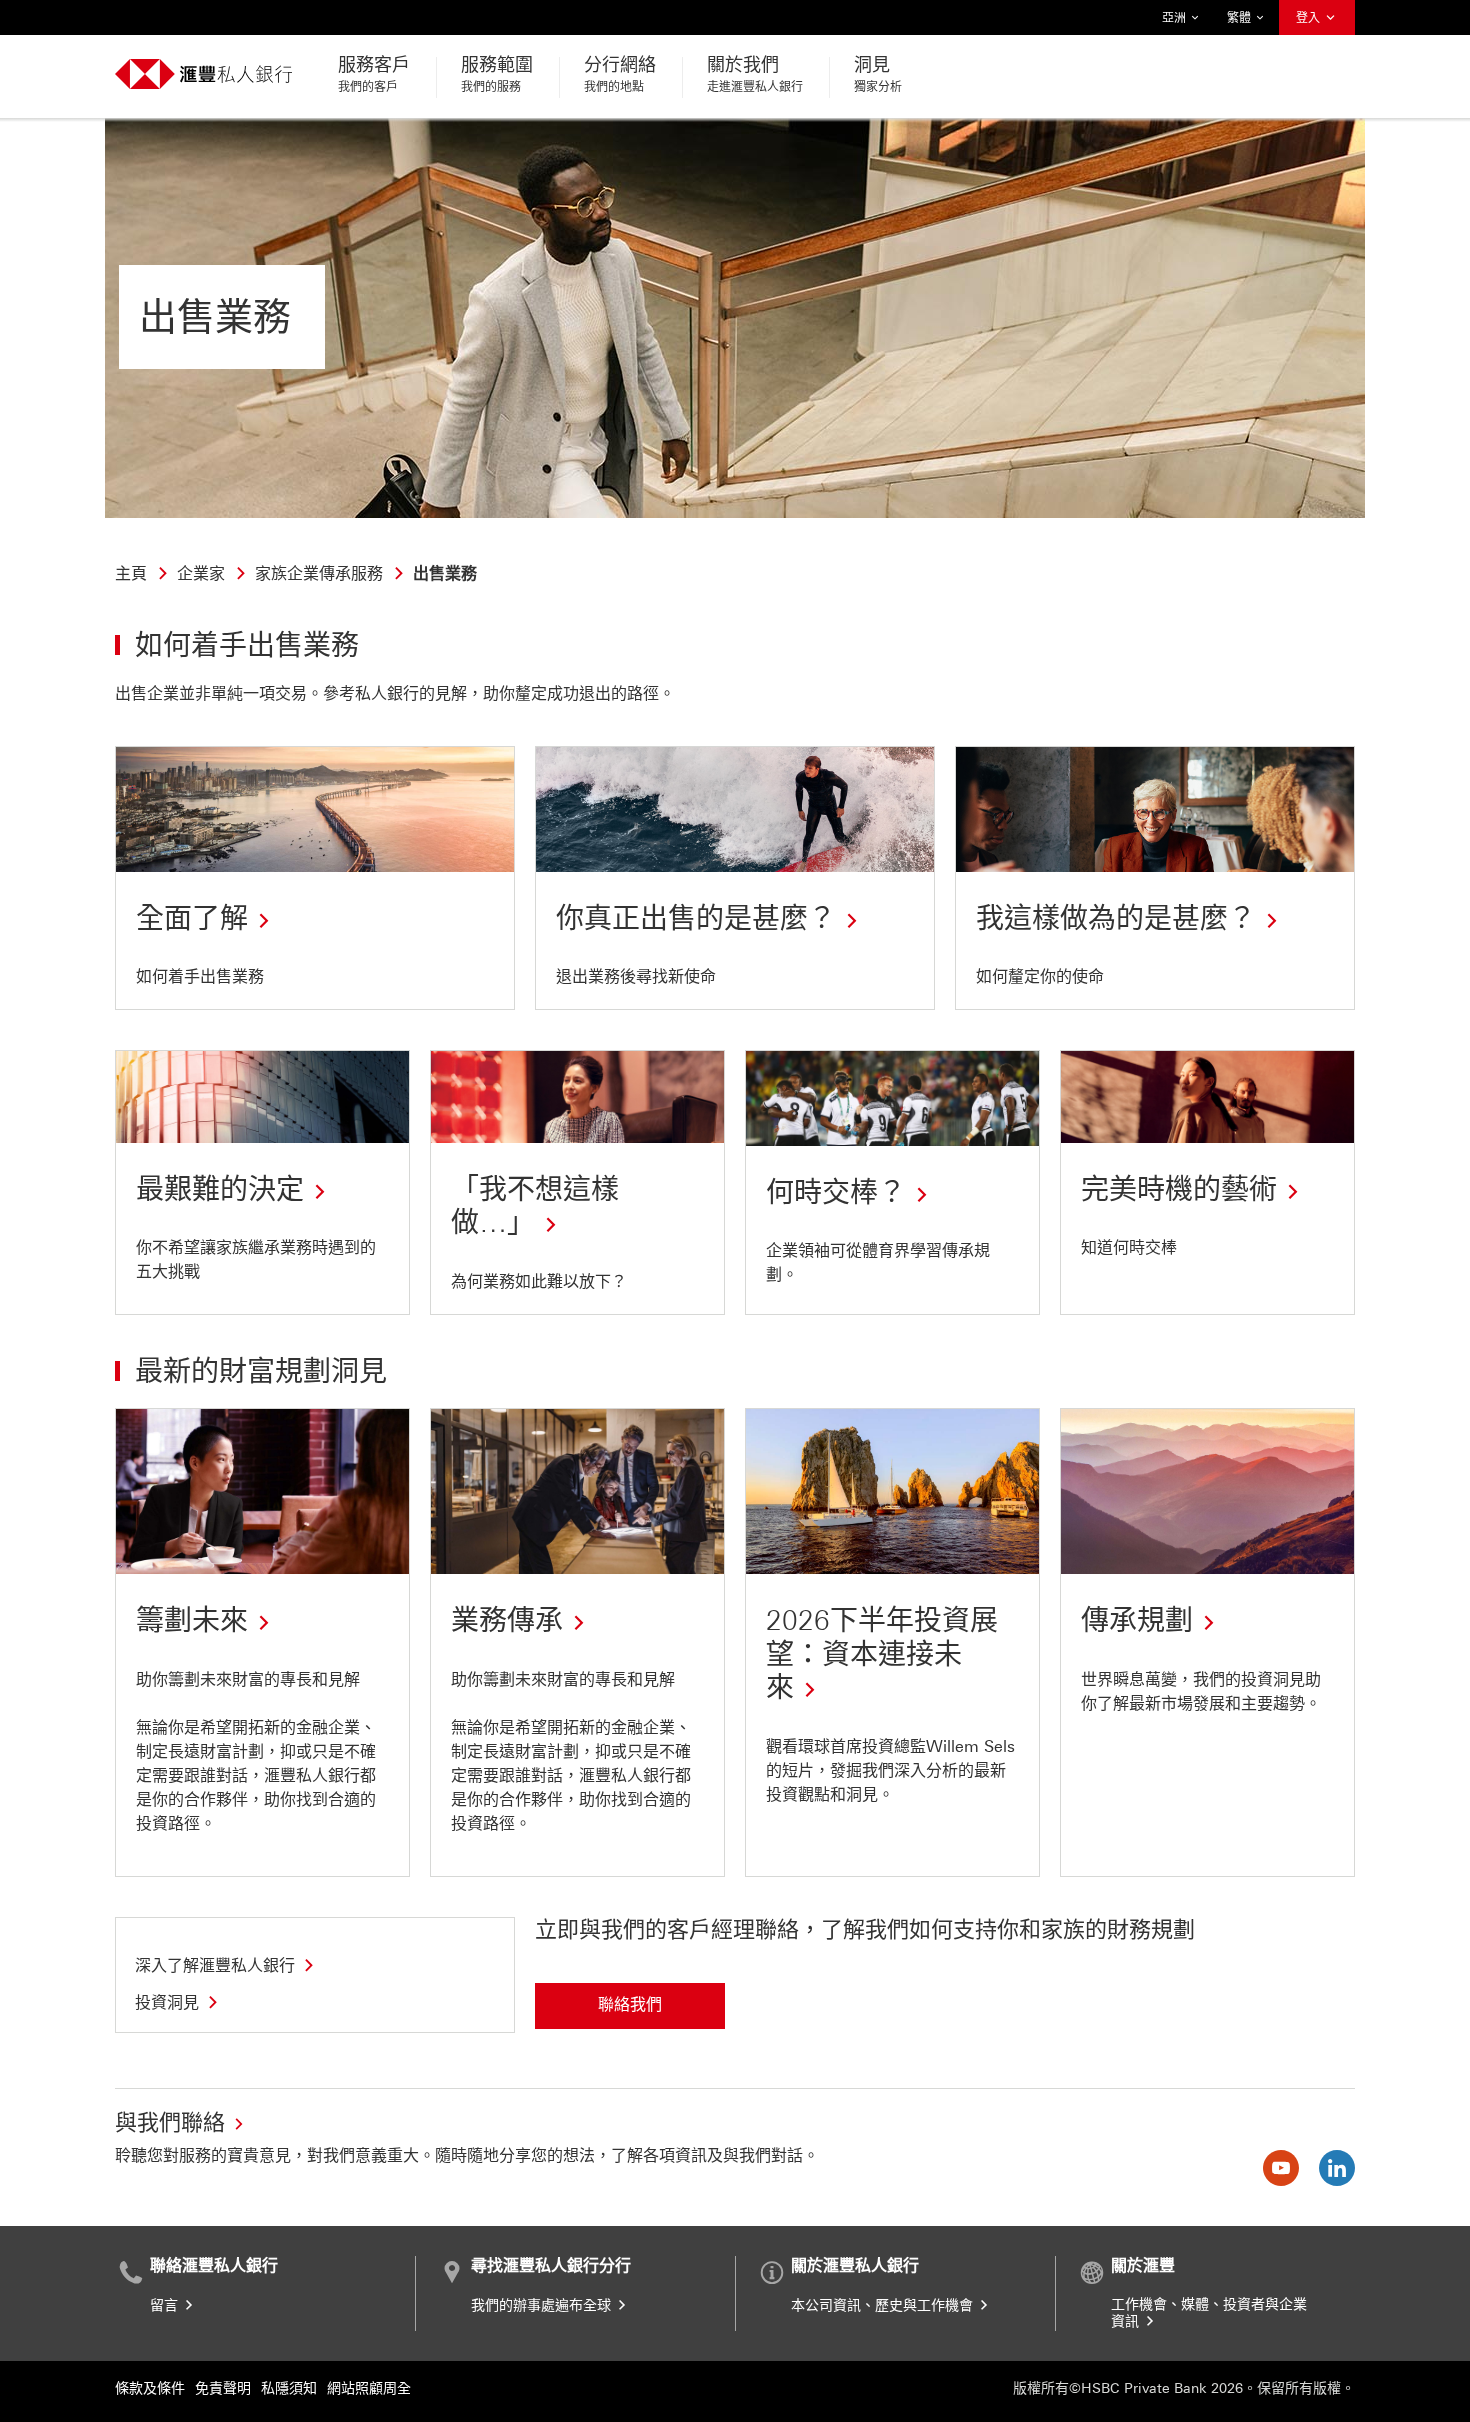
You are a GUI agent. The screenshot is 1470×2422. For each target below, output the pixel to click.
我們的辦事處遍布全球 (543, 2305)
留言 (166, 2305)
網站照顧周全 (369, 2388)
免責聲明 (223, 2388)
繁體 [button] (1240, 23)
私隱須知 (289, 2388)
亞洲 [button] (1175, 23)
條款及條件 (150, 2388)
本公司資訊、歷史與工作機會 (884, 2305)
